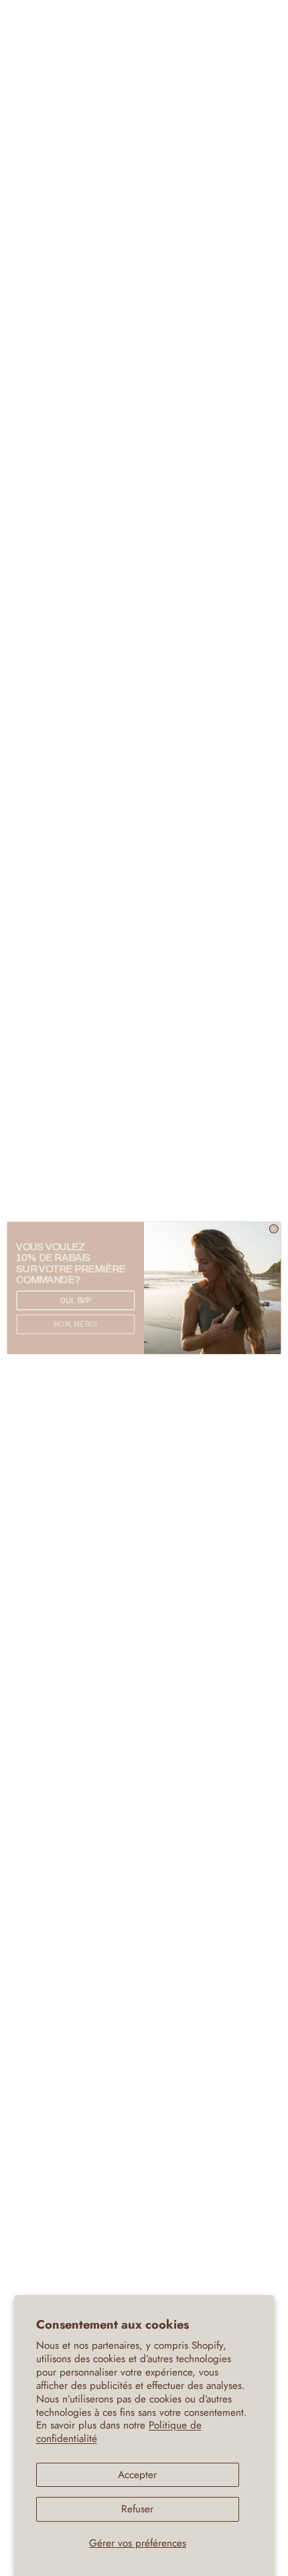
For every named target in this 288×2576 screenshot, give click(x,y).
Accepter (137, 2475)
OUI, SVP (76, 1300)
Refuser (137, 2509)
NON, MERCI (75, 1325)
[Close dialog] (274, 1229)
